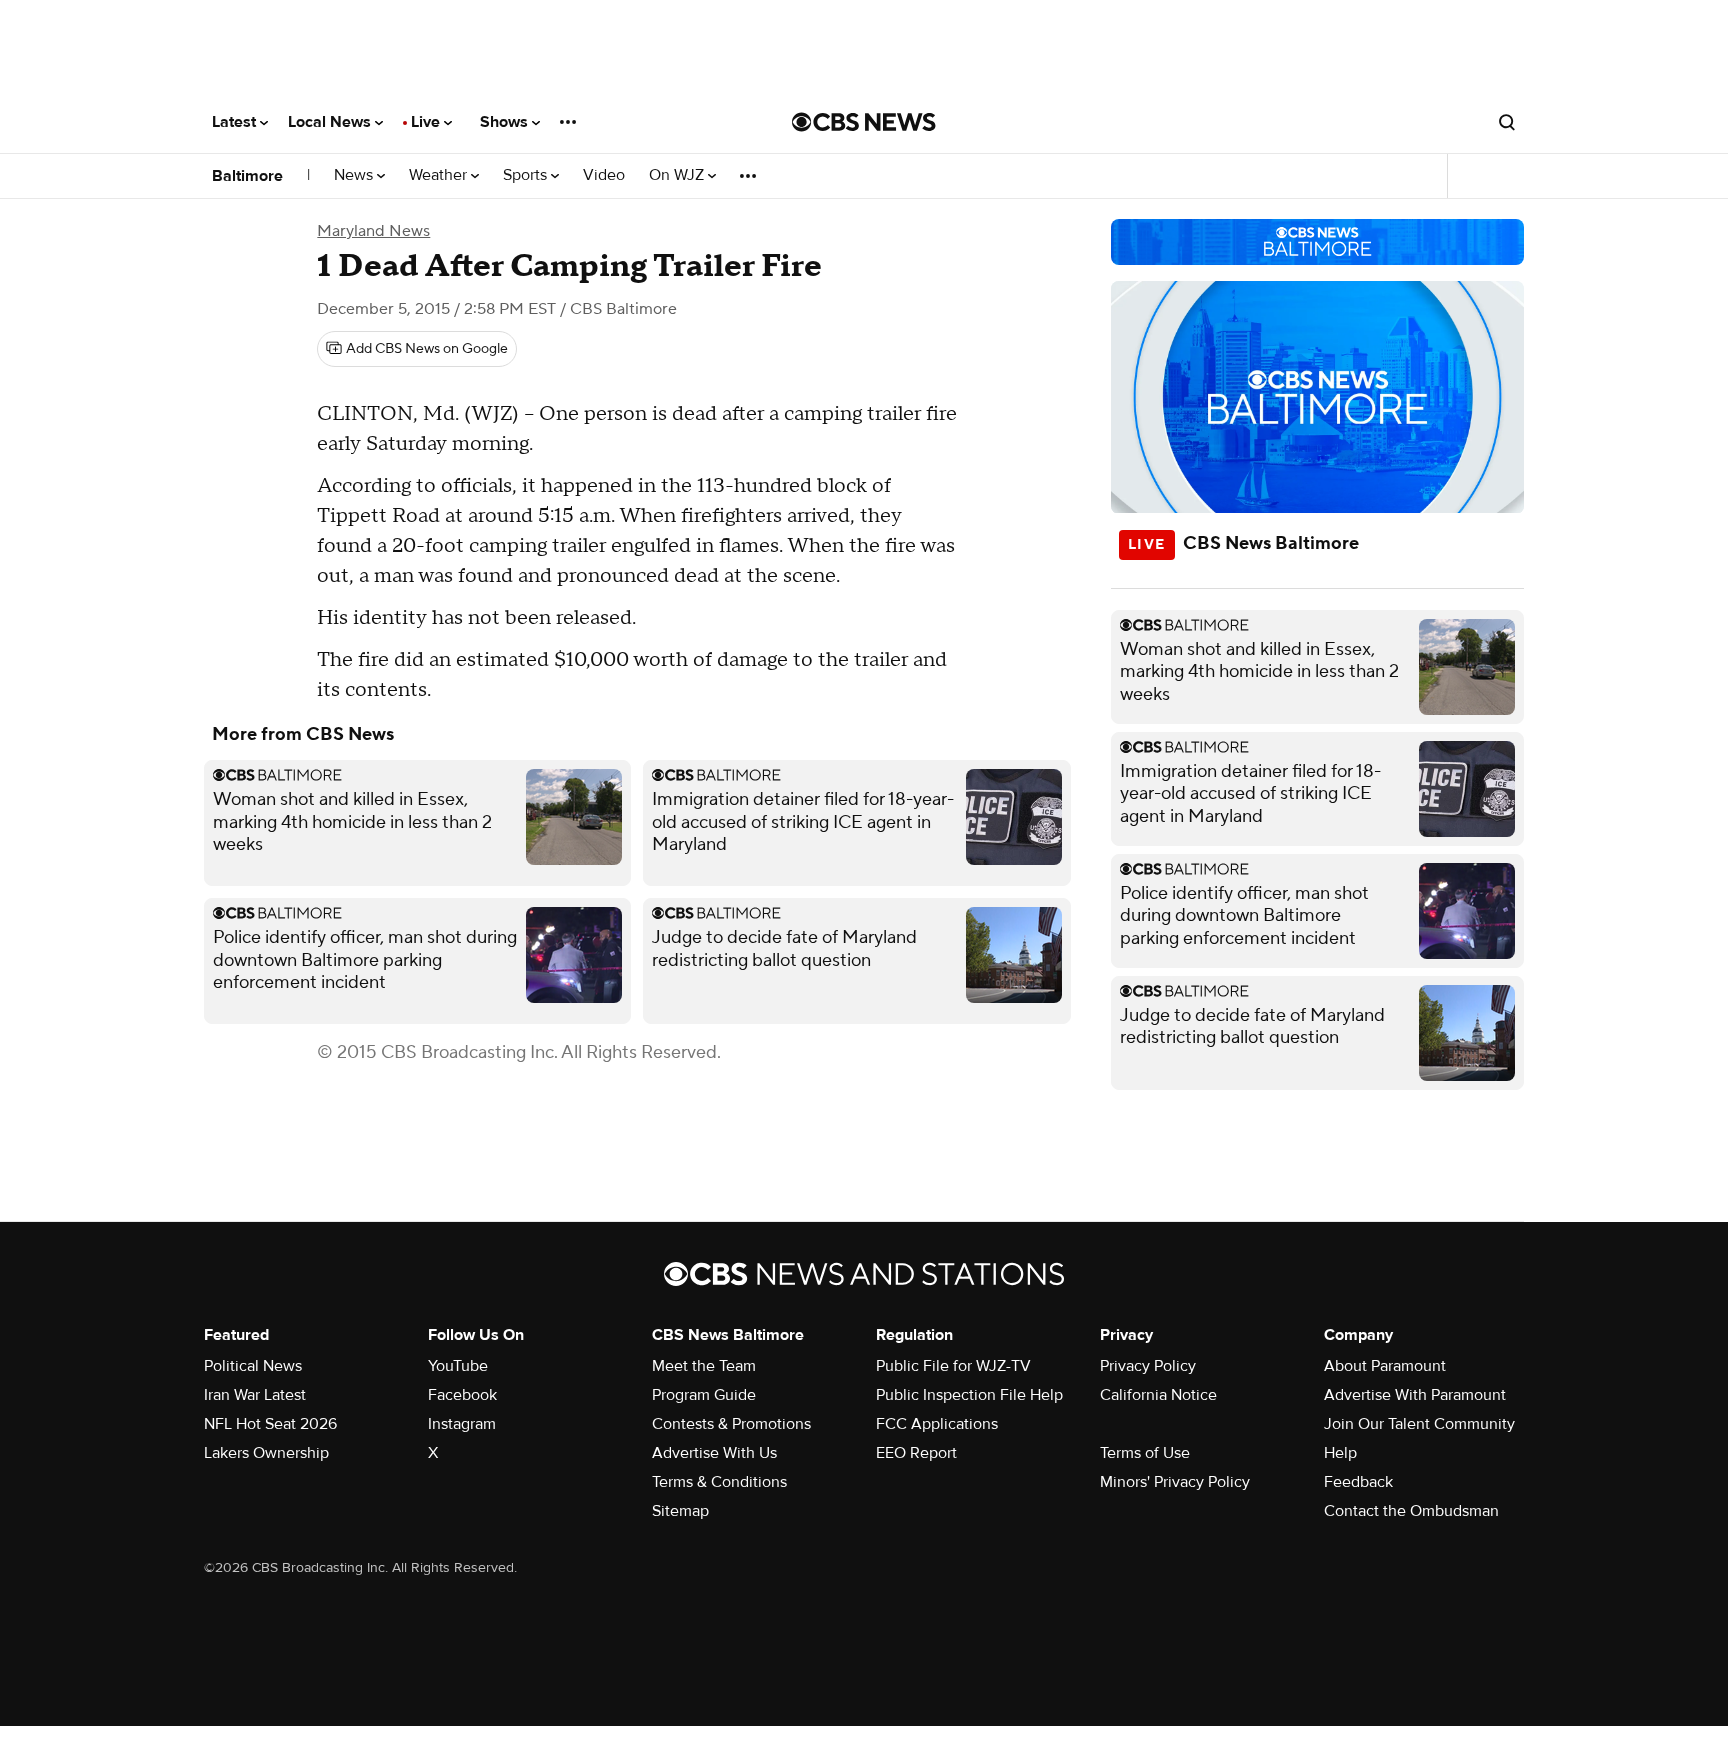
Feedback (1358, 1482)
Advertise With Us (714, 1453)
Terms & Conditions (719, 1482)
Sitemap (680, 1511)
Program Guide (704, 1395)
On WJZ (678, 175)
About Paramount (1385, 1366)
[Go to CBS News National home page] (864, 122)
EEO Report (916, 1453)
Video (604, 175)
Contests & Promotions (731, 1424)
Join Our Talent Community (1419, 1424)
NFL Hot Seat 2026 (270, 1424)
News (355, 175)
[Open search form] (1507, 122)
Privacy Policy (1148, 1366)
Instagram (462, 1424)
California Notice (1158, 1395)
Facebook (462, 1395)
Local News (331, 122)
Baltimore (247, 176)
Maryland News (373, 231)
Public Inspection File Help (969, 1395)
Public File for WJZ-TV (953, 1366)
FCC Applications (937, 1424)
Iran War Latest (255, 1395)
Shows (506, 122)
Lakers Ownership (266, 1453)
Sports (527, 175)
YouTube (458, 1366)
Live (427, 122)
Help (1340, 1453)
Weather (440, 175)
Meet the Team (704, 1366)
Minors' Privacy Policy (1175, 1482)
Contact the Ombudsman (1411, 1511)
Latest (236, 122)
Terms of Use (1145, 1453)
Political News (253, 1366)
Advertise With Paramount (1415, 1395)
